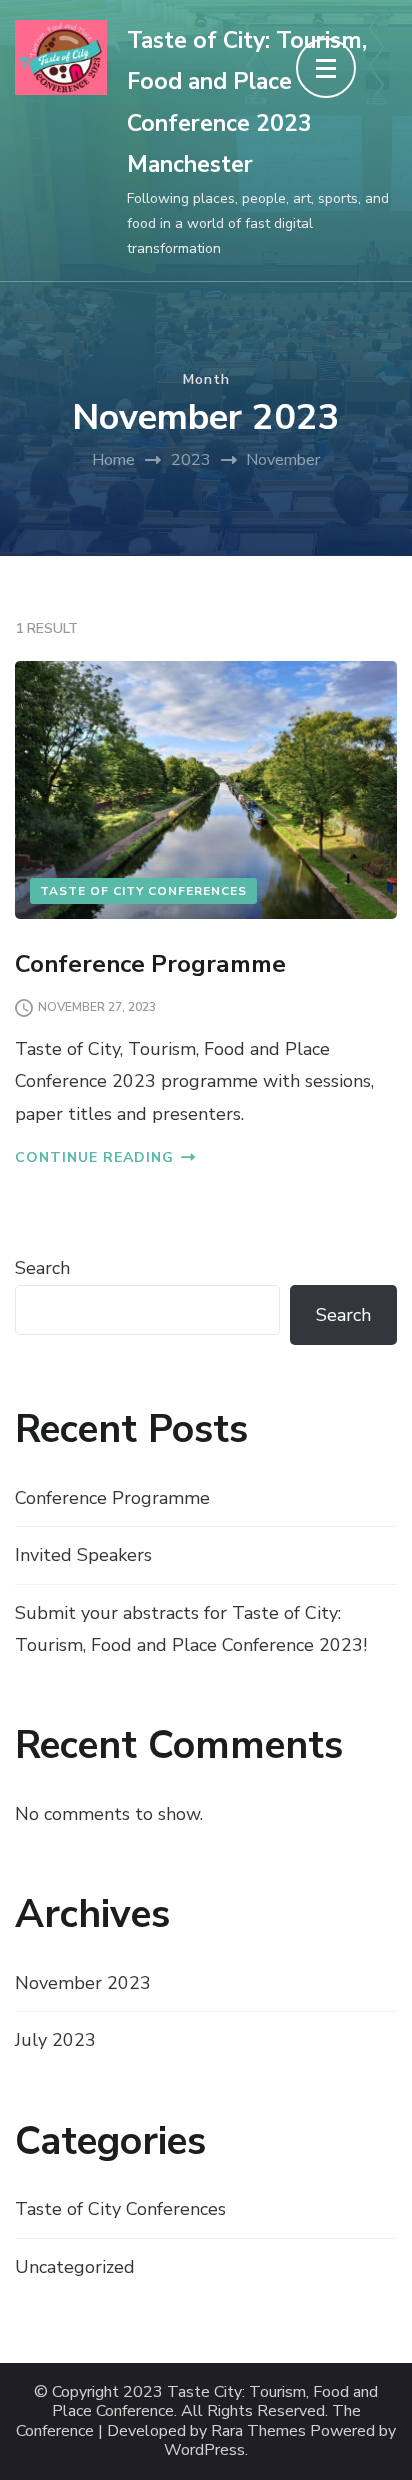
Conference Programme (150, 964)
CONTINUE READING (94, 1157)
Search (42, 1268)
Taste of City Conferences (143, 891)
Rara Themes (258, 2431)
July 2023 (55, 2040)
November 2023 (83, 1983)
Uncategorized (75, 2267)
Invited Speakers (83, 1555)
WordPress (204, 2450)
